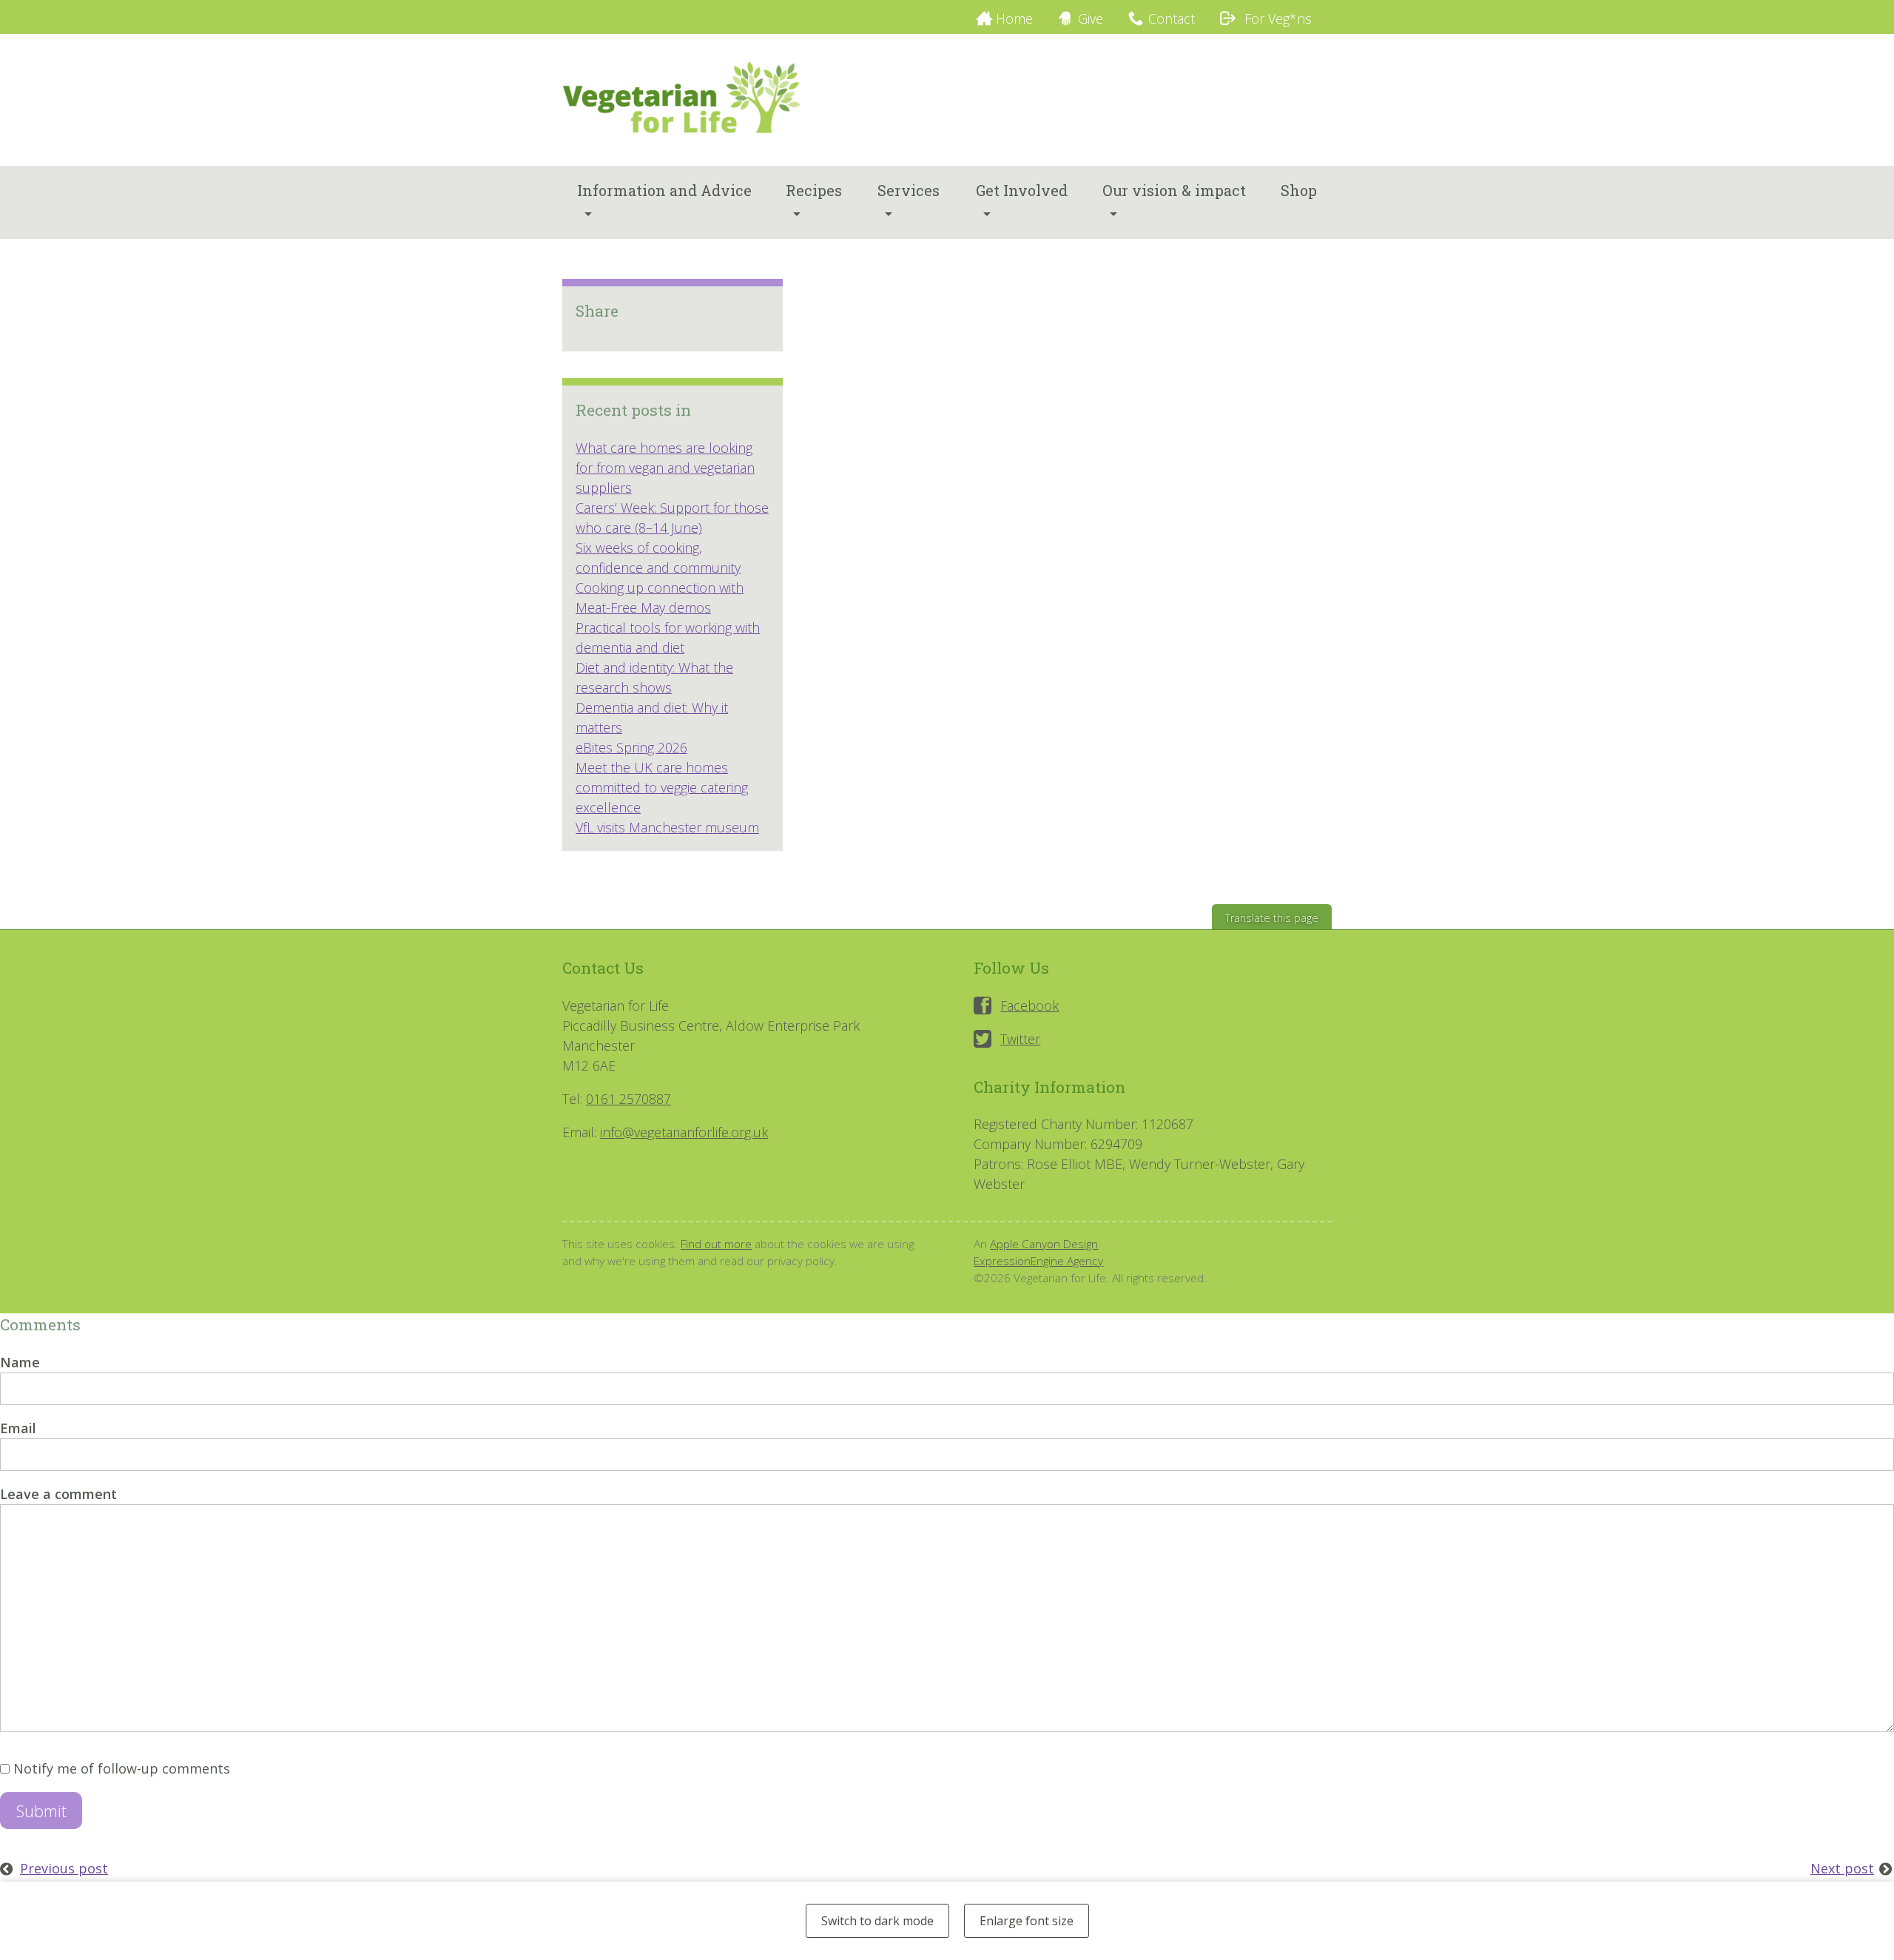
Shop (1299, 190)
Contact (1172, 18)
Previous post (64, 1868)
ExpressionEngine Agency (1038, 1261)
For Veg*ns (1276, 18)
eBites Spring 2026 (631, 747)
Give (1091, 18)
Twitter (1020, 1039)
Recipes (814, 190)
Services (909, 190)
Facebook (1029, 1006)
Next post (1842, 1868)
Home (1014, 18)
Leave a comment (58, 1494)
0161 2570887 (628, 1099)
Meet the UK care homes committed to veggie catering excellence (662, 787)
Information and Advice (664, 190)
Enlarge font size (1027, 1921)
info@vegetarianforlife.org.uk (684, 1132)
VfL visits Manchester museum (667, 827)
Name (20, 1362)
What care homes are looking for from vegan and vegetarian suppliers (665, 468)
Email (18, 1428)
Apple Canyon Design (1044, 1244)
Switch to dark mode (877, 1921)
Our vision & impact (1174, 190)
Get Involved (1022, 190)
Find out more (716, 1244)
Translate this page (1272, 918)
